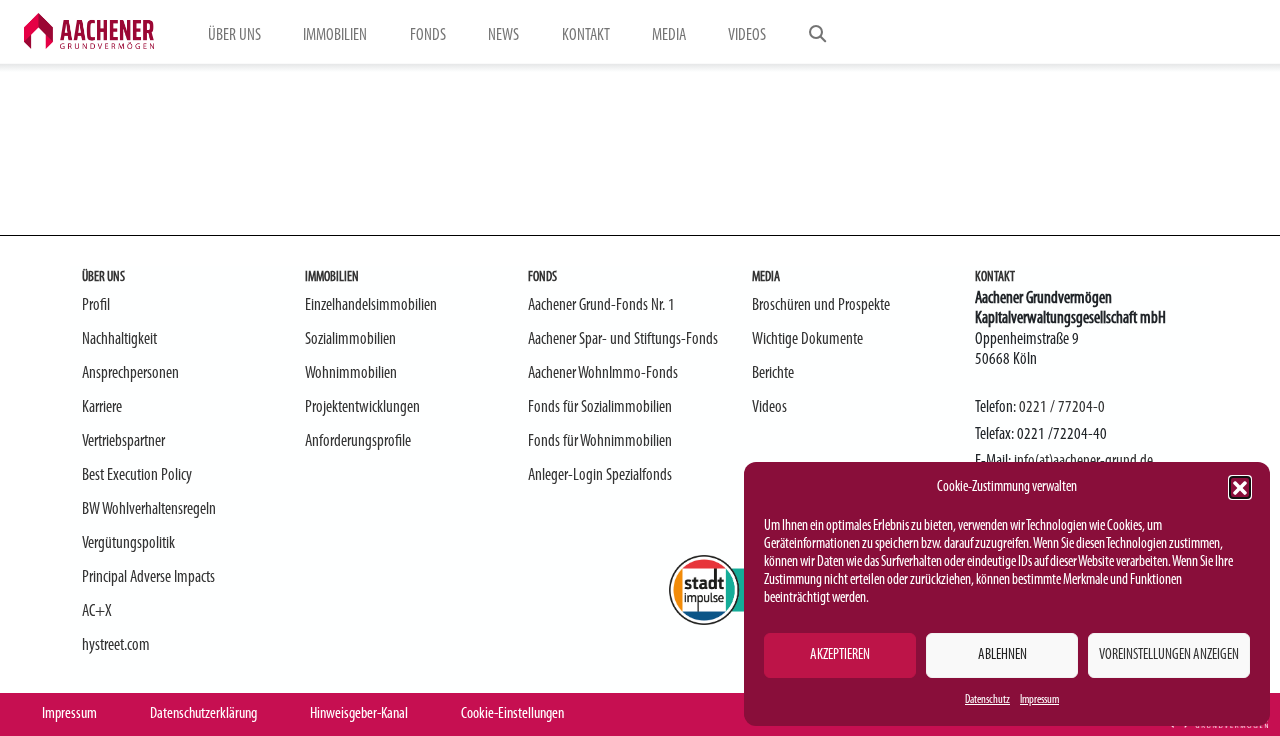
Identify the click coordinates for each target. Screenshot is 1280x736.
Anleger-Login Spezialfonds (600, 475)
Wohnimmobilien (351, 373)
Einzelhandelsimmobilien (371, 305)
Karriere (102, 407)
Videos (769, 407)
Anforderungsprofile (358, 441)
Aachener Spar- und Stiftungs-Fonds (623, 339)
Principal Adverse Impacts (148, 577)
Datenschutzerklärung (203, 714)
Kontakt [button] (586, 35)
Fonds (428, 35)
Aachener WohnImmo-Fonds (603, 373)
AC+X (97, 611)
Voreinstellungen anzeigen (1169, 655)
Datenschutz (987, 700)
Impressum (1039, 700)
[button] (1240, 487)
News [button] (503, 35)
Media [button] (669, 35)
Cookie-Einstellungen (512, 714)
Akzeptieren (840, 655)
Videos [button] (747, 35)
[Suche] (817, 36)
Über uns (234, 35)
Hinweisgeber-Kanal (359, 714)
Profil (96, 305)
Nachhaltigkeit (119, 339)
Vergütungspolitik (128, 543)
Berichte (773, 373)
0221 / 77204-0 (1062, 407)
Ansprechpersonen (130, 373)
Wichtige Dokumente (807, 339)
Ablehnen (1002, 655)
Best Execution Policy (137, 475)
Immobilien (335, 35)
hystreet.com (116, 645)
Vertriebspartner (123, 441)
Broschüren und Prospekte (821, 305)
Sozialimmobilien (350, 339)
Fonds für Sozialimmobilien (600, 407)
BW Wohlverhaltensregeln (149, 509)
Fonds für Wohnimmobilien (600, 441)
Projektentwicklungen (362, 407)
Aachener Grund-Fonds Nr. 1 (601, 305)
